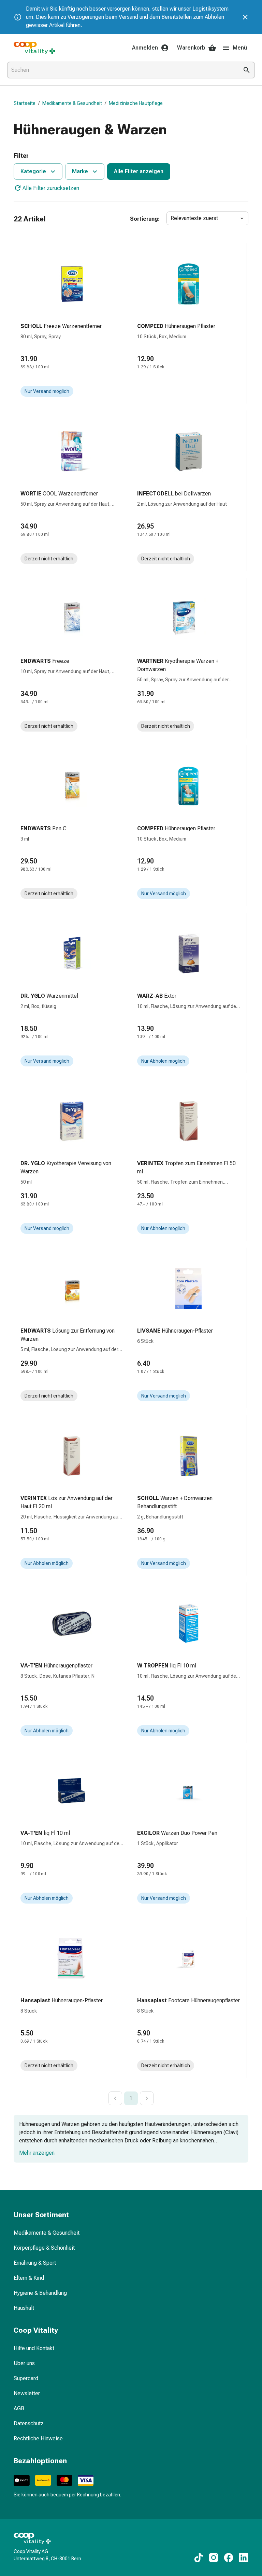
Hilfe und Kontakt (34, 2348)
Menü (240, 48)
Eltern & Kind (29, 2278)
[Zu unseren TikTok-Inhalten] (199, 2558)
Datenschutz (29, 2423)
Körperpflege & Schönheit (44, 2248)
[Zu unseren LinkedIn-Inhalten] (244, 2558)
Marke (80, 171)
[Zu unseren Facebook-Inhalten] (229, 2558)
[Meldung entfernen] (245, 17)
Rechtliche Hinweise (38, 2438)
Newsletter (27, 2393)
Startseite (25, 103)
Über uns (24, 2363)
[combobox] (121, 70)
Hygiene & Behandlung (40, 2293)
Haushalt (24, 2308)
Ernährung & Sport (35, 2263)
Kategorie (33, 171)
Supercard (26, 2378)
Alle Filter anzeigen (139, 171)
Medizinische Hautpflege (136, 103)
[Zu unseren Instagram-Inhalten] (214, 2558)
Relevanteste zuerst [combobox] (194, 218)
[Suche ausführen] (247, 70)
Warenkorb (191, 48)
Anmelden (145, 48)
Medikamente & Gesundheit (72, 103)
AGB (19, 2408)
